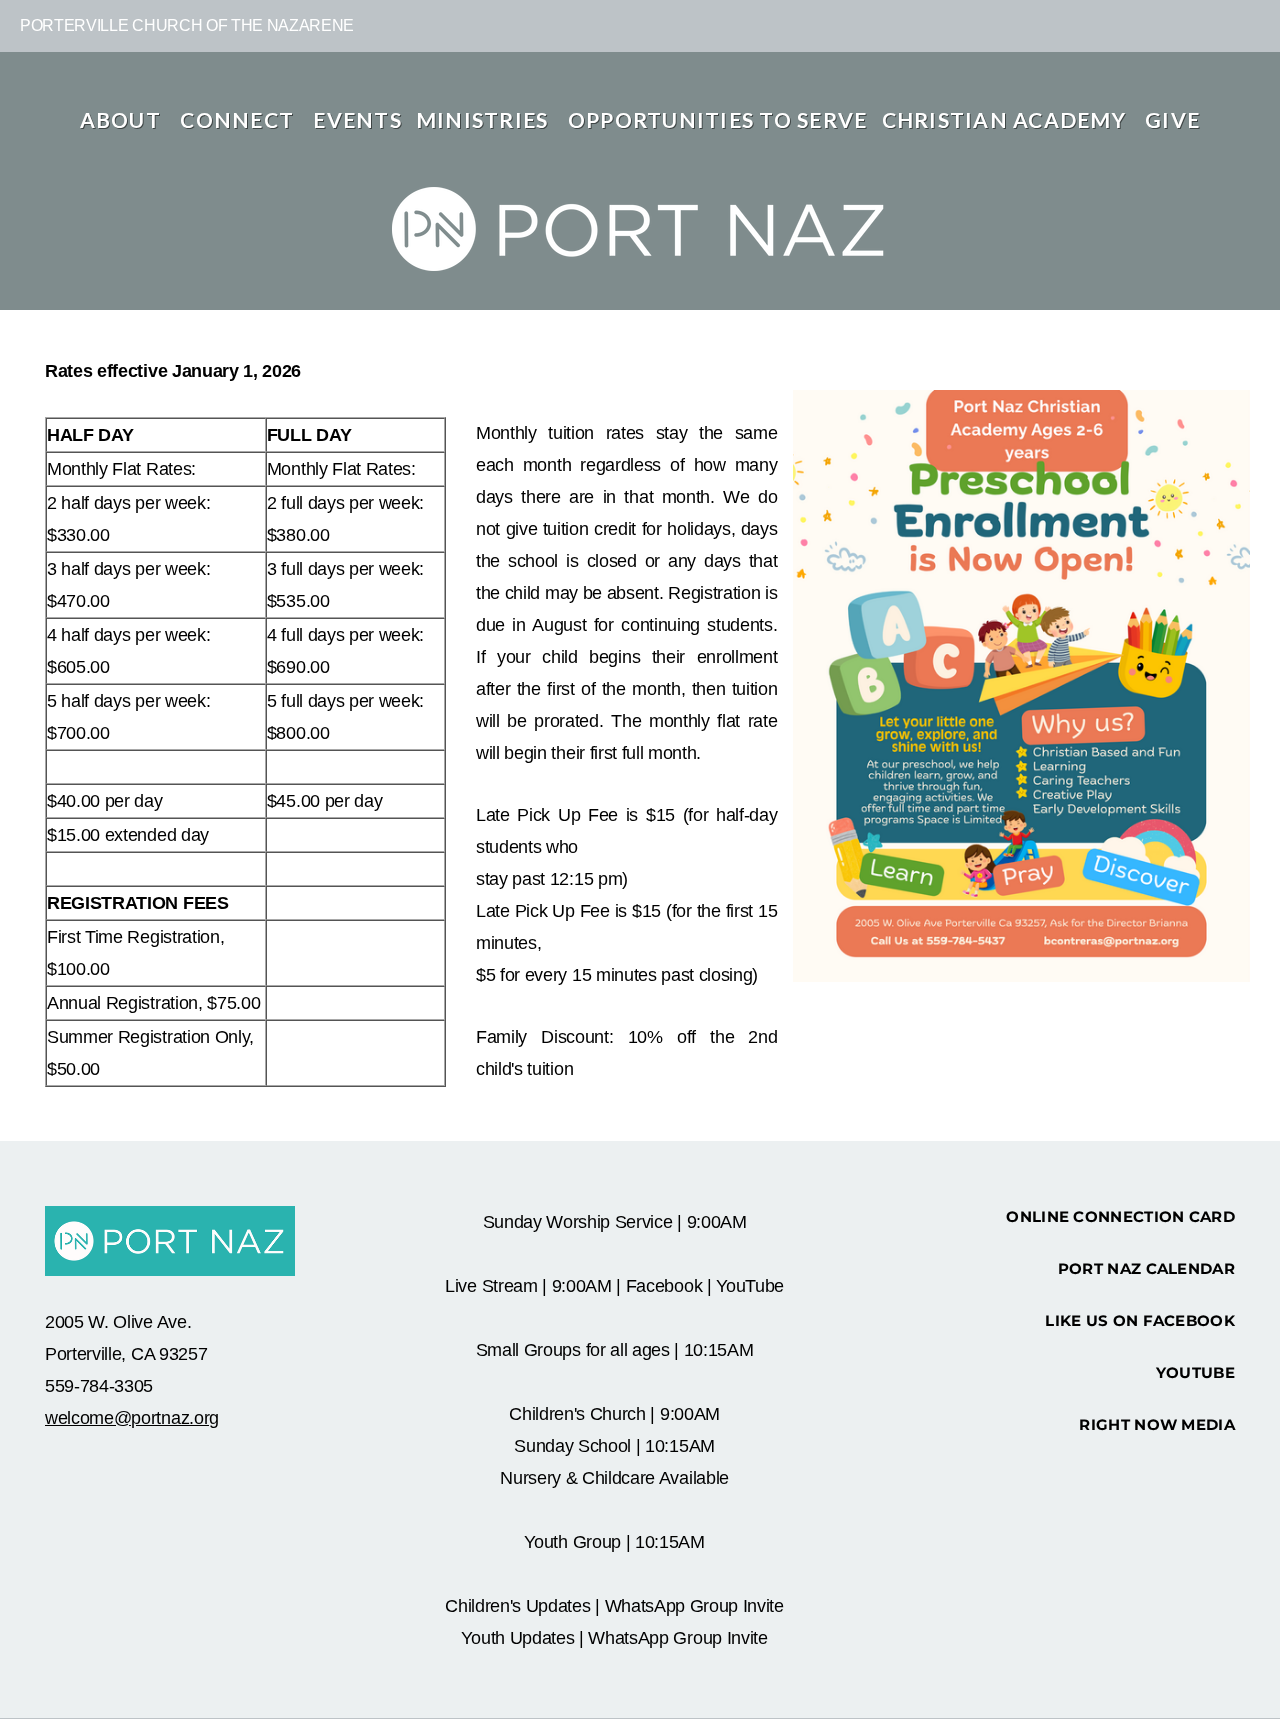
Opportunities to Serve (718, 119)
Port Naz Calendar (1146, 1268)
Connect (239, 119)
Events (357, 119)
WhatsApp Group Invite (694, 1606)
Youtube (1195, 1372)
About (123, 119)
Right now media (1157, 1424)
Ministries (485, 119)
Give (1172, 119)
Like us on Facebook (1140, 1320)
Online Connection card (1120, 1216)
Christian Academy (1007, 119)
